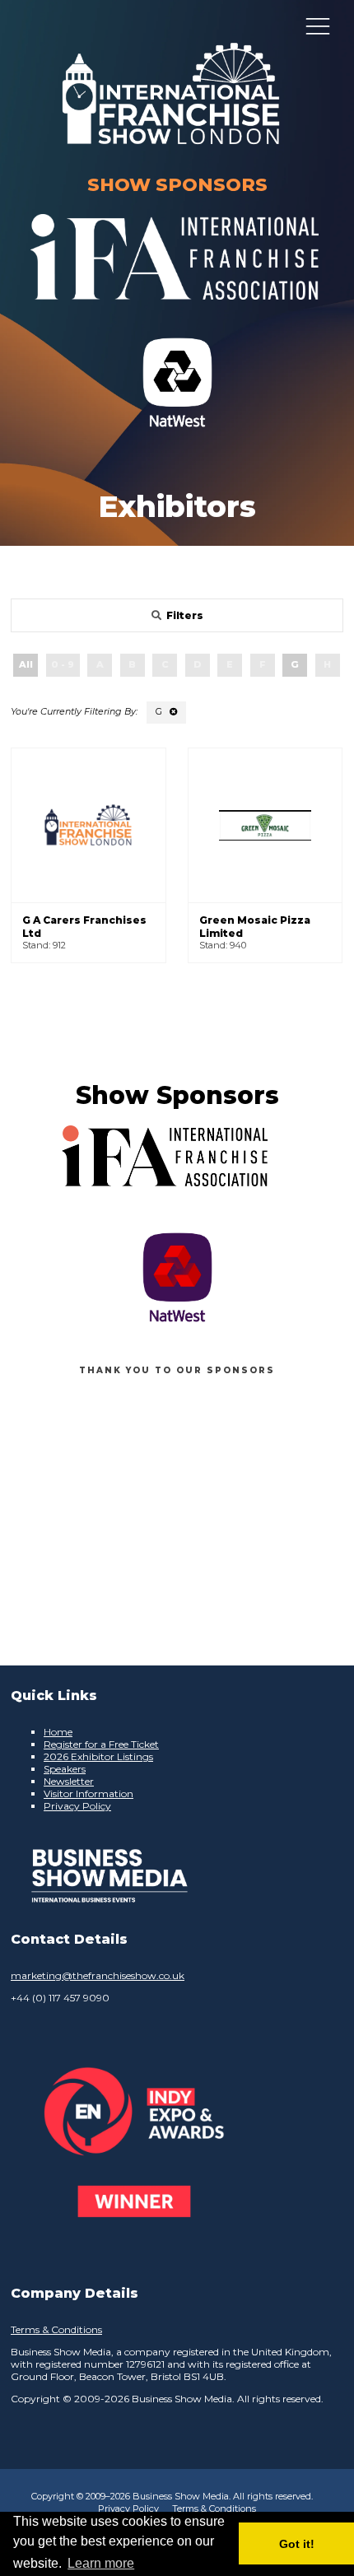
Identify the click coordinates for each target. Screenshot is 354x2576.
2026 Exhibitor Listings (98, 1756)
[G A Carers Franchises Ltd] (88, 825)
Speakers (65, 1769)
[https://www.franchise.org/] (175, 310)
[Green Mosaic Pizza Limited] (265, 825)
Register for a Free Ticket (101, 1744)
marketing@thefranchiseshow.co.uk (98, 1975)
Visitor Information (88, 1793)
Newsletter (69, 1781)
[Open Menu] (318, 26)
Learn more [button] (101, 2563)
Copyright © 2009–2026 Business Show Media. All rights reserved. (172, 2496)
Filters (185, 615)
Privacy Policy (77, 1806)
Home (58, 1732)
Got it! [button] (297, 2544)
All (26, 664)
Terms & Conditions (56, 2329)
